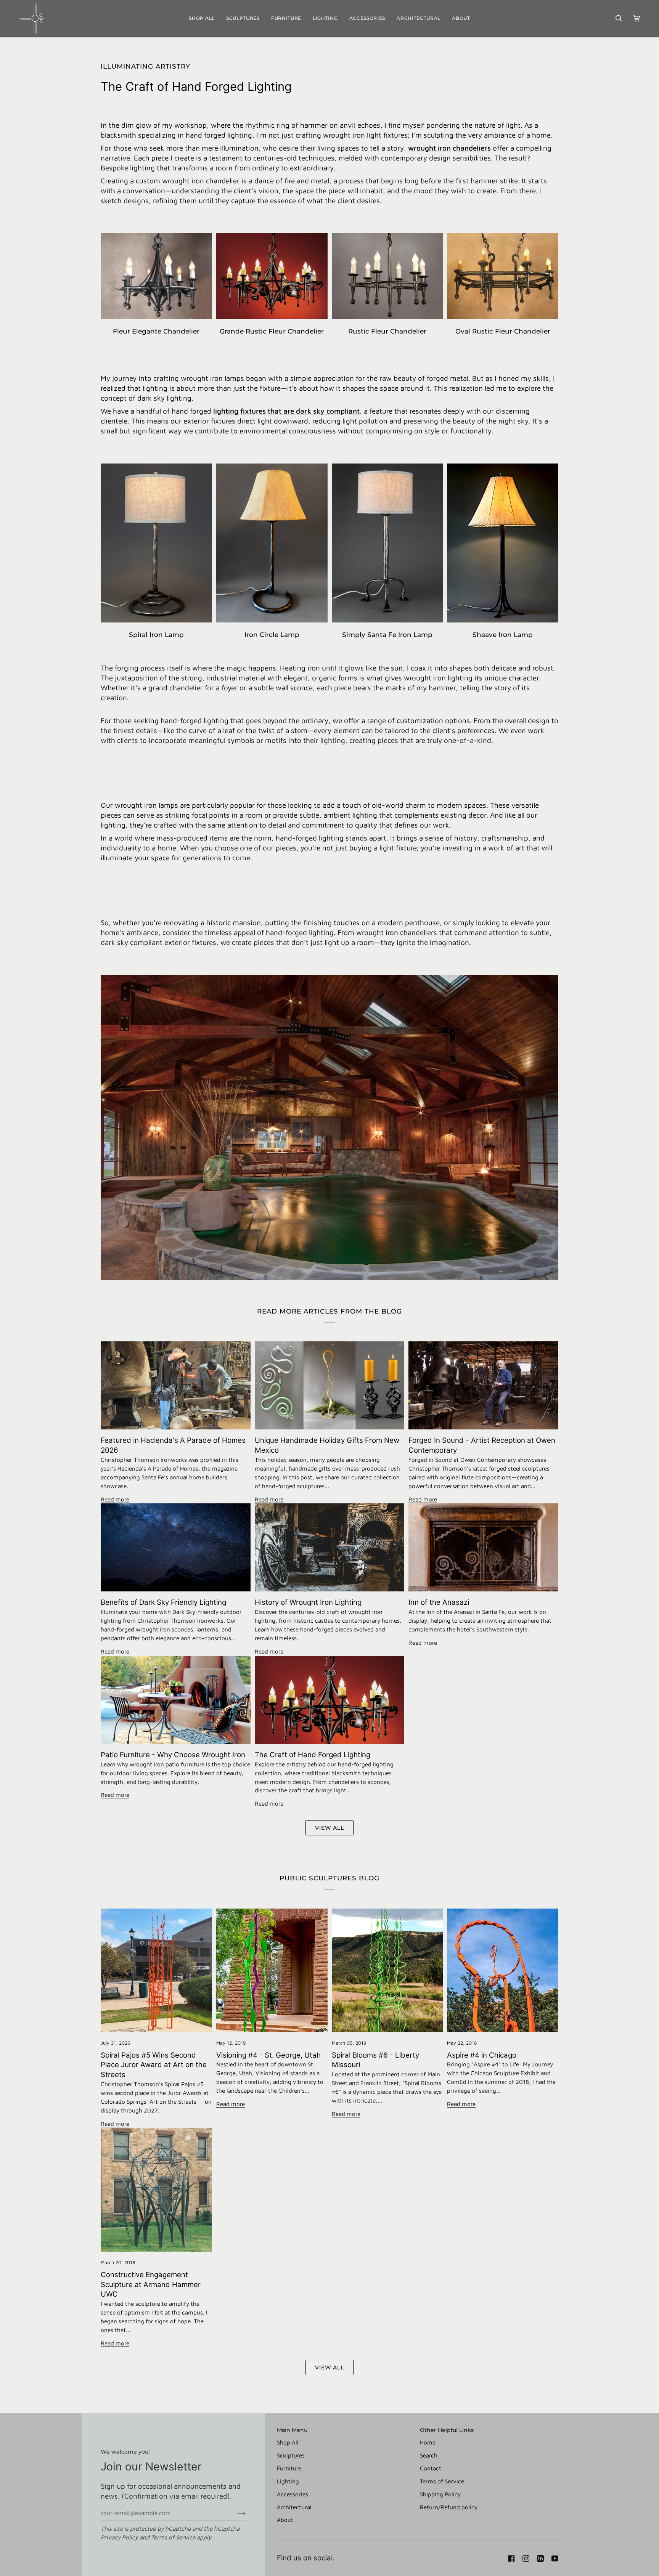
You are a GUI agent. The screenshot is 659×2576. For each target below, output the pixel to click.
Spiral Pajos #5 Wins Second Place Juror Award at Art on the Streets (154, 2065)
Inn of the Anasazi (439, 1602)
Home (428, 2442)
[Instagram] (526, 2558)
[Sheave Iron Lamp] (503, 543)
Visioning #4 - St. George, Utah (268, 2055)
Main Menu (292, 2430)
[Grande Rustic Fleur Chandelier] (272, 276)
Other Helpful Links (447, 2430)
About (285, 2520)
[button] (243, 18)
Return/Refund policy (449, 2507)
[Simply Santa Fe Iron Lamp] (387, 543)
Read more (115, 1499)
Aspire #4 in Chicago (482, 2055)
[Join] (235, 2513)
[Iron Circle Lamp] (272, 543)
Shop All (288, 2442)
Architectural (294, 2507)
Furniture (289, 2468)
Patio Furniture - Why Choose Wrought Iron (173, 1755)
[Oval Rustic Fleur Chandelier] (503, 276)
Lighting (288, 2481)
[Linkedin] (540, 2558)
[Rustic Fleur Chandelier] (387, 276)
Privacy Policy (119, 2537)
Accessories (293, 2494)
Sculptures (291, 2455)
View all (329, 1828)
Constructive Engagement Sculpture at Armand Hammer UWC (151, 2285)
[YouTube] (555, 2558)
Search (429, 2455)
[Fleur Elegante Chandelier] (156, 276)
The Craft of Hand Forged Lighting (313, 1755)
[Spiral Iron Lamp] (156, 543)
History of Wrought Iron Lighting (308, 1602)
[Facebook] (511, 2558)
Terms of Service (173, 2537)
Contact (431, 2468)
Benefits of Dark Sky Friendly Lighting (163, 1602)
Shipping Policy (440, 2494)
